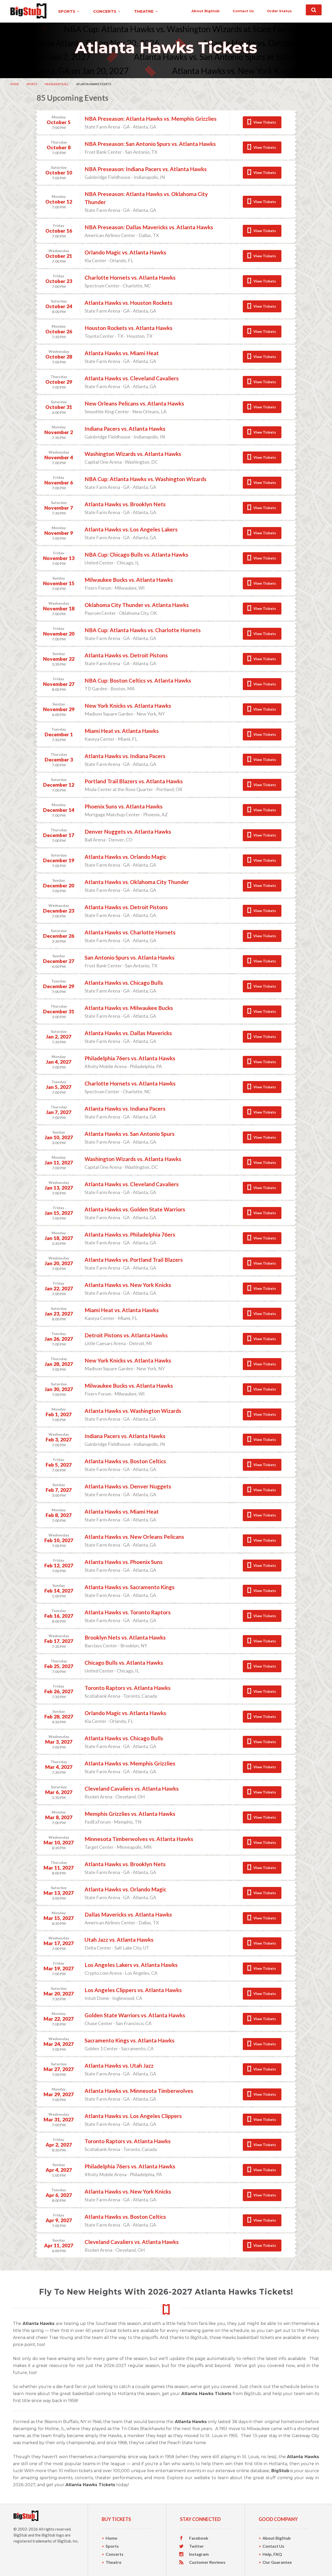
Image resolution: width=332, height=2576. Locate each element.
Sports (32, 84)
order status (279, 11)
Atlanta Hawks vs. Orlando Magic (125, 857)
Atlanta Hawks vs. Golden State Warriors (135, 1209)
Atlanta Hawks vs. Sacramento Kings (130, 1587)
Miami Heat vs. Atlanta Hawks (122, 731)
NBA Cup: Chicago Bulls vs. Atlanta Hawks (136, 554)
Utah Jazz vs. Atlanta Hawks (119, 1940)
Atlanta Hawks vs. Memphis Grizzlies (130, 1763)
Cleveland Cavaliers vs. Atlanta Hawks (132, 1788)
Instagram (199, 2554)
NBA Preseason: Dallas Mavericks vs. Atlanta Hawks (149, 227)
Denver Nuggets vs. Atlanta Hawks (128, 831)
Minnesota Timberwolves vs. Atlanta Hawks (139, 1839)
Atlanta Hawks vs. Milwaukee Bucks (129, 1008)
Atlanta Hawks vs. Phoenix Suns (124, 1562)
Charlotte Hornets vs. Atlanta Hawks (130, 277)
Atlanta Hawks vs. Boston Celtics (125, 1461)
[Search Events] (314, 10)
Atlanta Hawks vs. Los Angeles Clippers (133, 2116)
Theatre (113, 2562)
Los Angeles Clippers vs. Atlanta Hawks (133, 1990)
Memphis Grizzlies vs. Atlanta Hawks (130, 1814)
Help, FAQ (272, 2554)
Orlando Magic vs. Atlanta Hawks (125, 252)
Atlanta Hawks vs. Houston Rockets (129, 303)
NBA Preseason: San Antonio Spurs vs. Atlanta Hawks (150, 144)
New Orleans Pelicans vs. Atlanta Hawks (134, 403)
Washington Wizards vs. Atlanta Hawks (133, 454)
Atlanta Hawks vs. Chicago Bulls (124, 983)
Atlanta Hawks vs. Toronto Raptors (128, 1612)
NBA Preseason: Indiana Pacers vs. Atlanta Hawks (146, 169)
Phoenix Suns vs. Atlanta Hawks (124, 806)
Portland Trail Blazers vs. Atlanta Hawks (134, 781)
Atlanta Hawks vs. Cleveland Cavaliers (132, 378)
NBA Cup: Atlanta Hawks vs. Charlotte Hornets (143, 630)
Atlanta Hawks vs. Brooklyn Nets (125, 504)
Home (15, 84)
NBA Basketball (57, 84)
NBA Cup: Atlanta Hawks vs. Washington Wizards (146, 479)
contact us (243, 11)
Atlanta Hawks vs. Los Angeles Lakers (131, 529)
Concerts (115, 2554)
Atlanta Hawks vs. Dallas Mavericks (128, 1033)
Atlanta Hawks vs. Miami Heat (122, 353)
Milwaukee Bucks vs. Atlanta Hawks (129, 580)
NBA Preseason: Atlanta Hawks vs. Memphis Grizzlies (151, 119)
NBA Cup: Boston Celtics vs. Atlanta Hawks (138, 680)
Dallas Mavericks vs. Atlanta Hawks (128, 1914)
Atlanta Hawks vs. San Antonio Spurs (130, 1134)
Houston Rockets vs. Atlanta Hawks (129, 328)
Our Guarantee (277, 2562)
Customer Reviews (207, 2562)
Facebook (199, 2538)
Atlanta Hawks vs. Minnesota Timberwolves (139, 2091)
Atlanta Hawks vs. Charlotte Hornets (130, 932)
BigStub (20, 2535)
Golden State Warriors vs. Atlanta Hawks (135, 2015)
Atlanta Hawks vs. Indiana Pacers (125, 756)
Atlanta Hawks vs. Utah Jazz (119, 2065)
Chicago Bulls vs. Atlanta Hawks (124, 1663)
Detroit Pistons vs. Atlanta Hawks (126, 1335)
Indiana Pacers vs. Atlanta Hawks (125, 429)
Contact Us (273, 2546)
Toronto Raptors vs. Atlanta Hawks (128, 1688)
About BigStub (206, 11)
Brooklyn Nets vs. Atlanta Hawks (125, 1637)
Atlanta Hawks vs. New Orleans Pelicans (134, 1537)
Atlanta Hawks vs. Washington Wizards (133, 1411)
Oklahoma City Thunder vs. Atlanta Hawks (137, 605)
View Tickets (265, 122)
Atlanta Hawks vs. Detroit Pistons (126, 655)
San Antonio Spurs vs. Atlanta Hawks (130, 957)
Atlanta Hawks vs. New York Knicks (128, 1285)
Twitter (196, 2546)
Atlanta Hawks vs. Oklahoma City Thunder (137, 882)
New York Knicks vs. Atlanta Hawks (128, 706)
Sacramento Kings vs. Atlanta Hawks (130, 2040)
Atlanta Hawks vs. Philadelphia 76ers (130, 1234)
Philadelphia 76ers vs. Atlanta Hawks (130, 1058)
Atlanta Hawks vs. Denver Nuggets (128, 1486)
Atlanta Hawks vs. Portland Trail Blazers (134, 1260)
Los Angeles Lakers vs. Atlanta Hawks (131, 1965)
